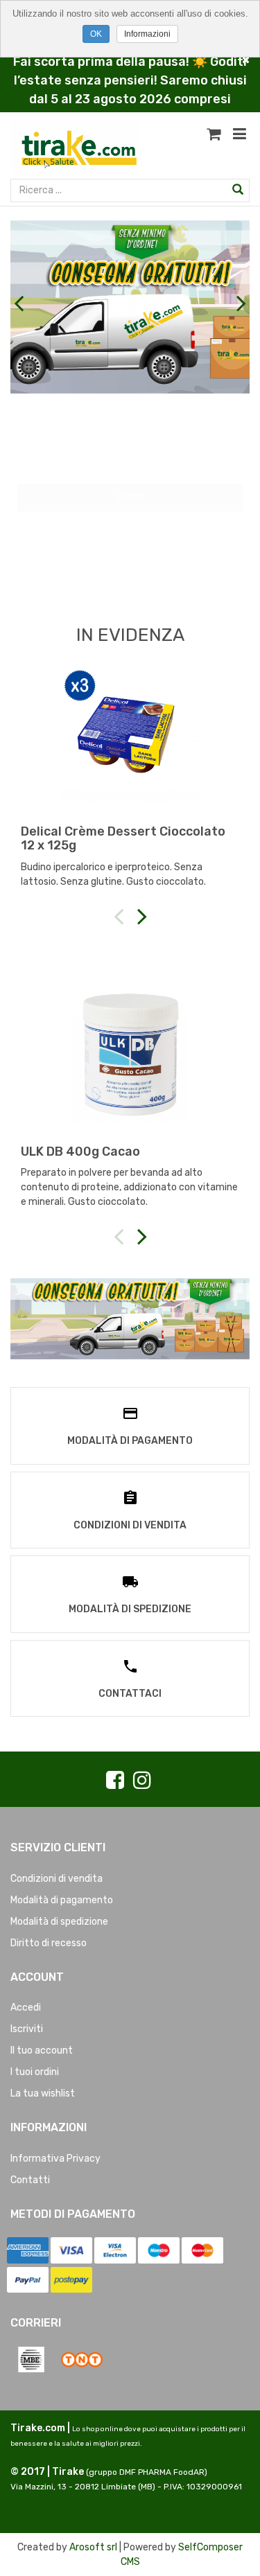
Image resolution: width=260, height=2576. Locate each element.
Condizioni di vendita (57, 1879)
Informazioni (147, 34)
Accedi (26, 2008)
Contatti (30, 2180)
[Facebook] (115, 1781)
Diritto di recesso (49, 1943)
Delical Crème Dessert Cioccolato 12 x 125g (123, 838)
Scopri (130, 548)
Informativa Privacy (55, 2159)
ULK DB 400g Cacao (80, 1152)
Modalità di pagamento (62, 1900)
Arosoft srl (93, 2547)
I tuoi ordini (35, 2072)
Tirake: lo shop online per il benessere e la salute (130, 422)
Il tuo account (42, 2050)
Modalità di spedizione (59, 1922)
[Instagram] (142, 1781)
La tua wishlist (43, 2093)
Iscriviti (27, 2029)
